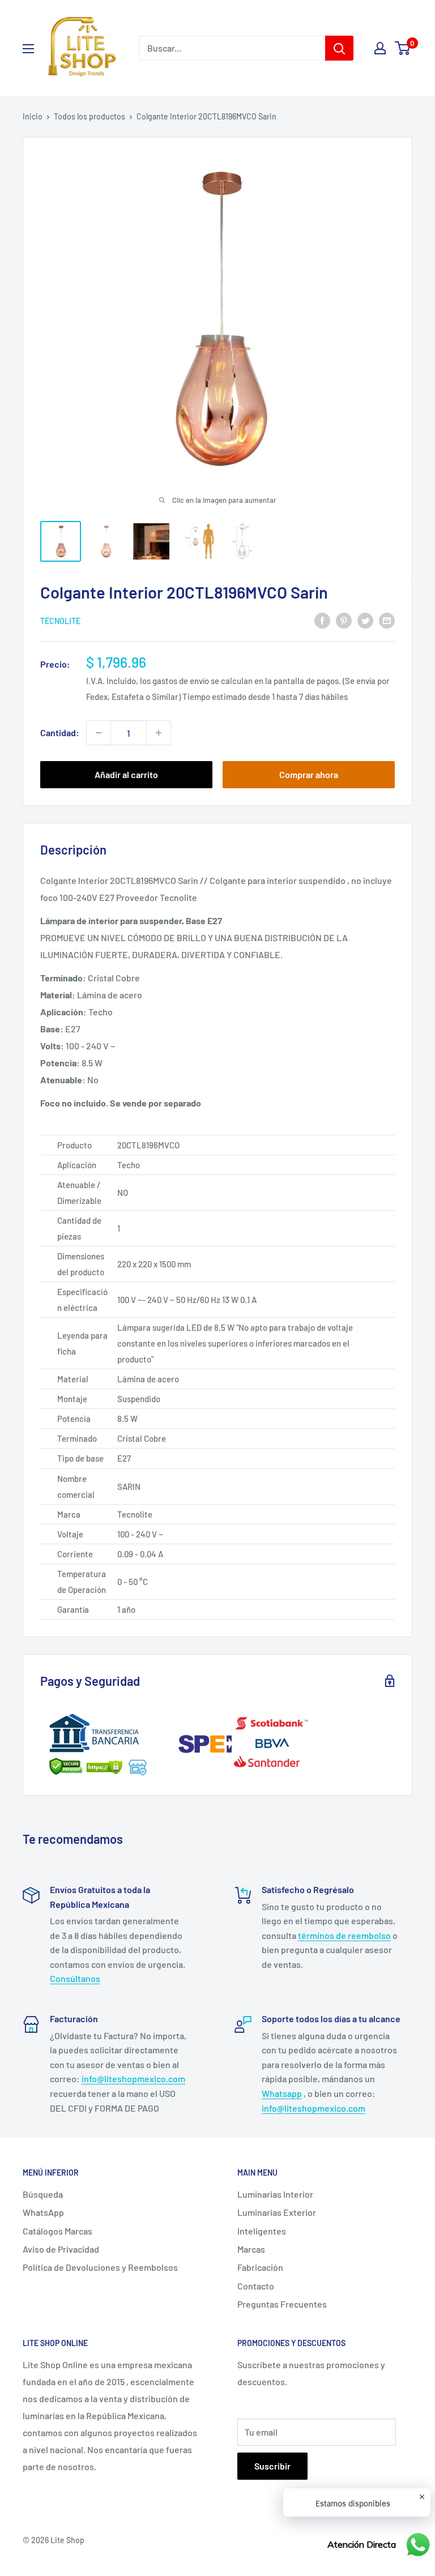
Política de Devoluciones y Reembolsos (100, 2267)
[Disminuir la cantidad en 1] (99, 733)
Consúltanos (75, 1978)
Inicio (33, 116)
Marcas (251, 2249)
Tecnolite (60, 621)
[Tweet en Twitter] (365, 620)
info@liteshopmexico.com (133, 2079)
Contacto (256, 2286)
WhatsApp (43, 2212)
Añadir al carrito (126, 774)
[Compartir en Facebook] (322, 620)
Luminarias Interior (275, 2194)
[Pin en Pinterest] (344, 620)
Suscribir (272, 2466)
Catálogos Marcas (57, 2231)
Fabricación (260, 2267)
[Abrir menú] (28, 49)
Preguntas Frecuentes (282, 2304)
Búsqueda (43, 2194)
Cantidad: (60, 732)
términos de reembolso (344, 1935)
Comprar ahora (309, 774)
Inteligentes (262, 2231)
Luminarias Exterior (277, 2212)
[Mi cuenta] (380, 48)
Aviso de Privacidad (61, 2249)
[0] (403, 48)
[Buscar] (339, 48)
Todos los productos (89, 116)
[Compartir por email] (387, 620)
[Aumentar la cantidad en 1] (159, 733)
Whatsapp (282, 2093)
